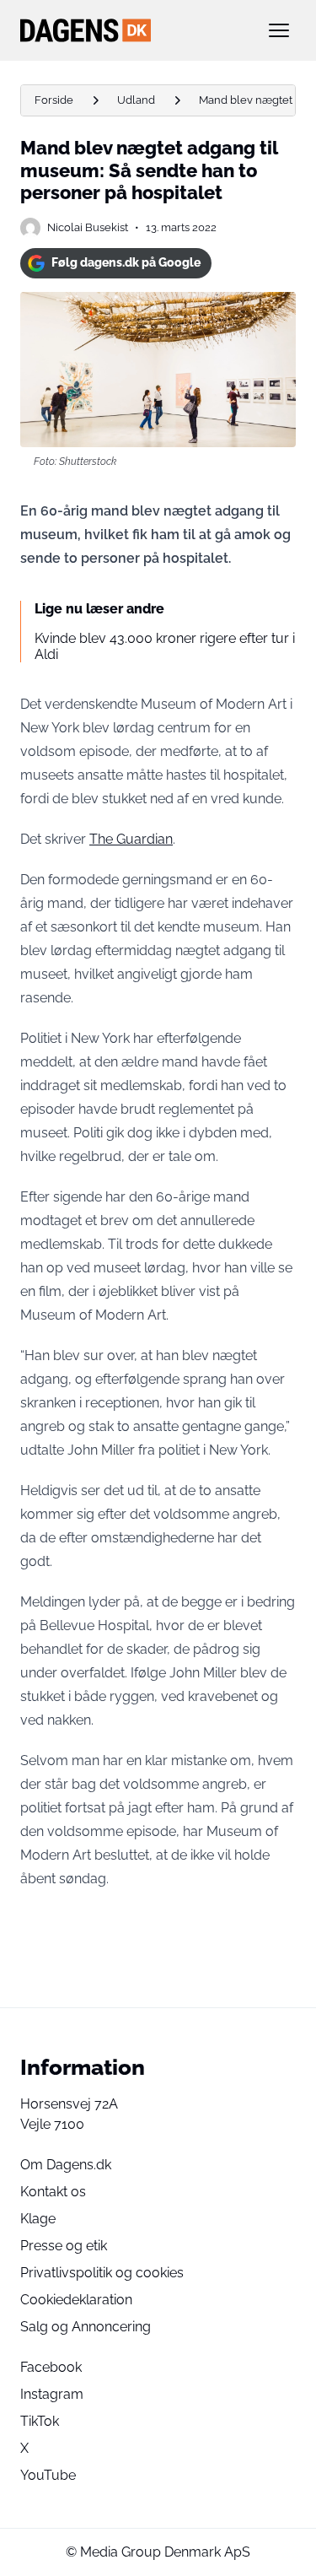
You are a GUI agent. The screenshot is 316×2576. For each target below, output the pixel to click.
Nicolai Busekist (88, 227)
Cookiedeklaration (76, 2300)
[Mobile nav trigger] (279, 30)
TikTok (40, 2421)
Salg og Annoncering (86, 2327)
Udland (136, 100)
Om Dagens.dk (66, 2165)
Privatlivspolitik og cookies (102, 2273)
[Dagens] (131, 30)
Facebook (51, 2367)
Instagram (52, 2394)
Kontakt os (53, 2192)
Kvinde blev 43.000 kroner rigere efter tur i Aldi (165, 646)
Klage (38, 2219)
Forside (54, 100)
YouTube (48, 2475)
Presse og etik (64, 2246)
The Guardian (131, 839)
